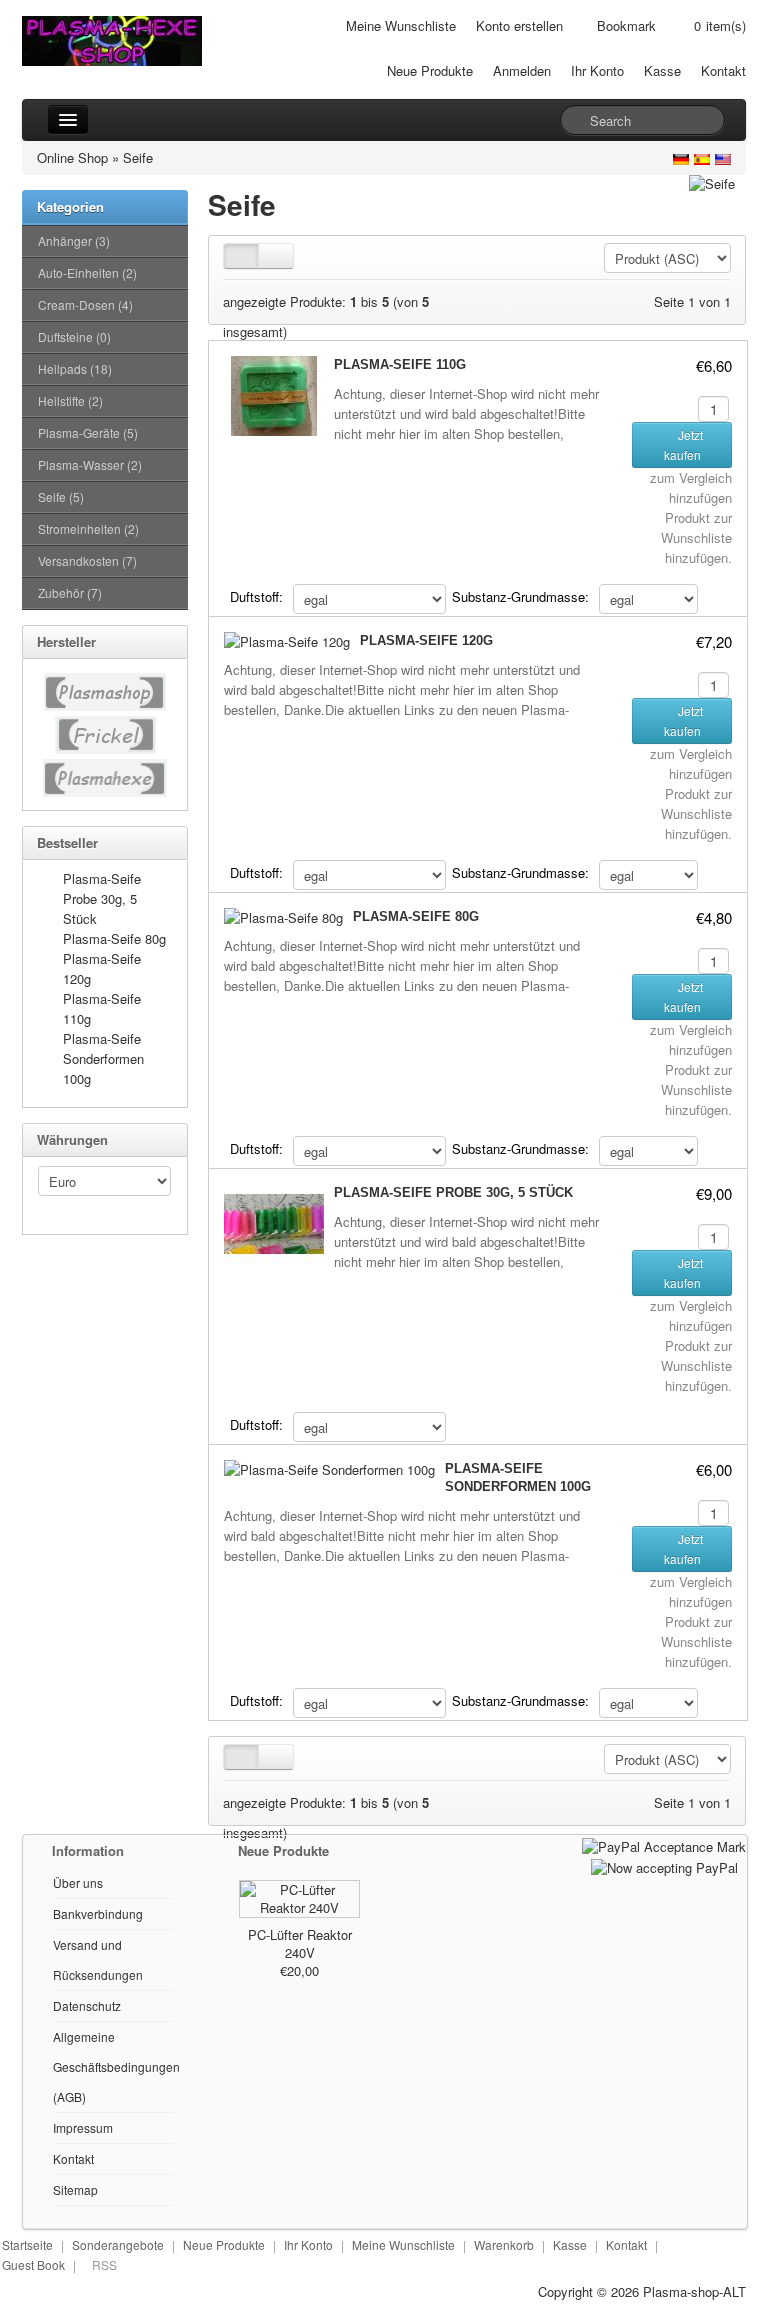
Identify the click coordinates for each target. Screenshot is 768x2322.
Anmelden (522, 70)
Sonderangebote (118, 2244)
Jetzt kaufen (684, 444)
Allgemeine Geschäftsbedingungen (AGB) (116, 2066)
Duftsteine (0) (74, 336)
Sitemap (75, 2189)
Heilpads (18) (75, 368)
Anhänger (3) (74, 240)
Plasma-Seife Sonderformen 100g (103, 1058)
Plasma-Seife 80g (114, 938)
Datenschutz (87, 2005)
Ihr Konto (597, 70)
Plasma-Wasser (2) (90, 464)
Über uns (78, 1882)
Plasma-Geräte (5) (88, 432)
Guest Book (33, 2264)
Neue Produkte (430, 70)
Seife (138, 157)
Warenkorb (504, 2244)
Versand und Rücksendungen (98, 1959)
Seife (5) (61, 496)
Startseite (27, 2244)
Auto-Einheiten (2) (87, 272)
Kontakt (723, 70)
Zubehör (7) (70, 592)
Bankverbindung (98, 1913)
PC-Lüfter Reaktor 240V (300, 1943)
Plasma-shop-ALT (694, 2291)
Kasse (662, 70)
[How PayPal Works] (664, 1844)
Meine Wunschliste (401, 25)
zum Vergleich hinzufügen (691, 487)
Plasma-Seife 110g (400, 364)
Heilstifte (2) (70, 400)
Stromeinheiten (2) (88, 528)
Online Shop (72, 157)
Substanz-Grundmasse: (520, 596)
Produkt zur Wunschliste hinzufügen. (696, 537)
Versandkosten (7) (87, 560)
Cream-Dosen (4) (85, 304)
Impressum (83, 2127)
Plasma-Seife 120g (426, 640)
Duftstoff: (256, 596)
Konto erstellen (519, 25)
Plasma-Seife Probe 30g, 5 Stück (102, 898)
